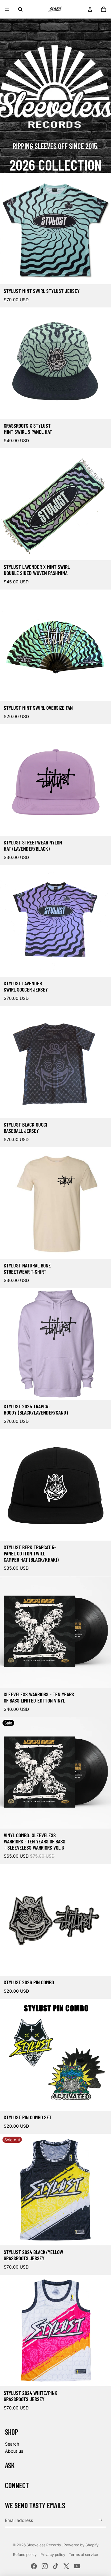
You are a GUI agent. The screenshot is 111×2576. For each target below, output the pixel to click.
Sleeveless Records (44, 2545)
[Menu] (7, 9)
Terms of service (83, 2555)
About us (14, 2451)
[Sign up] (101, 2520)
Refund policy (25, 2555)
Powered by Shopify (81, 2545)
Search (12, 2444)
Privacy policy (53, 2555)
